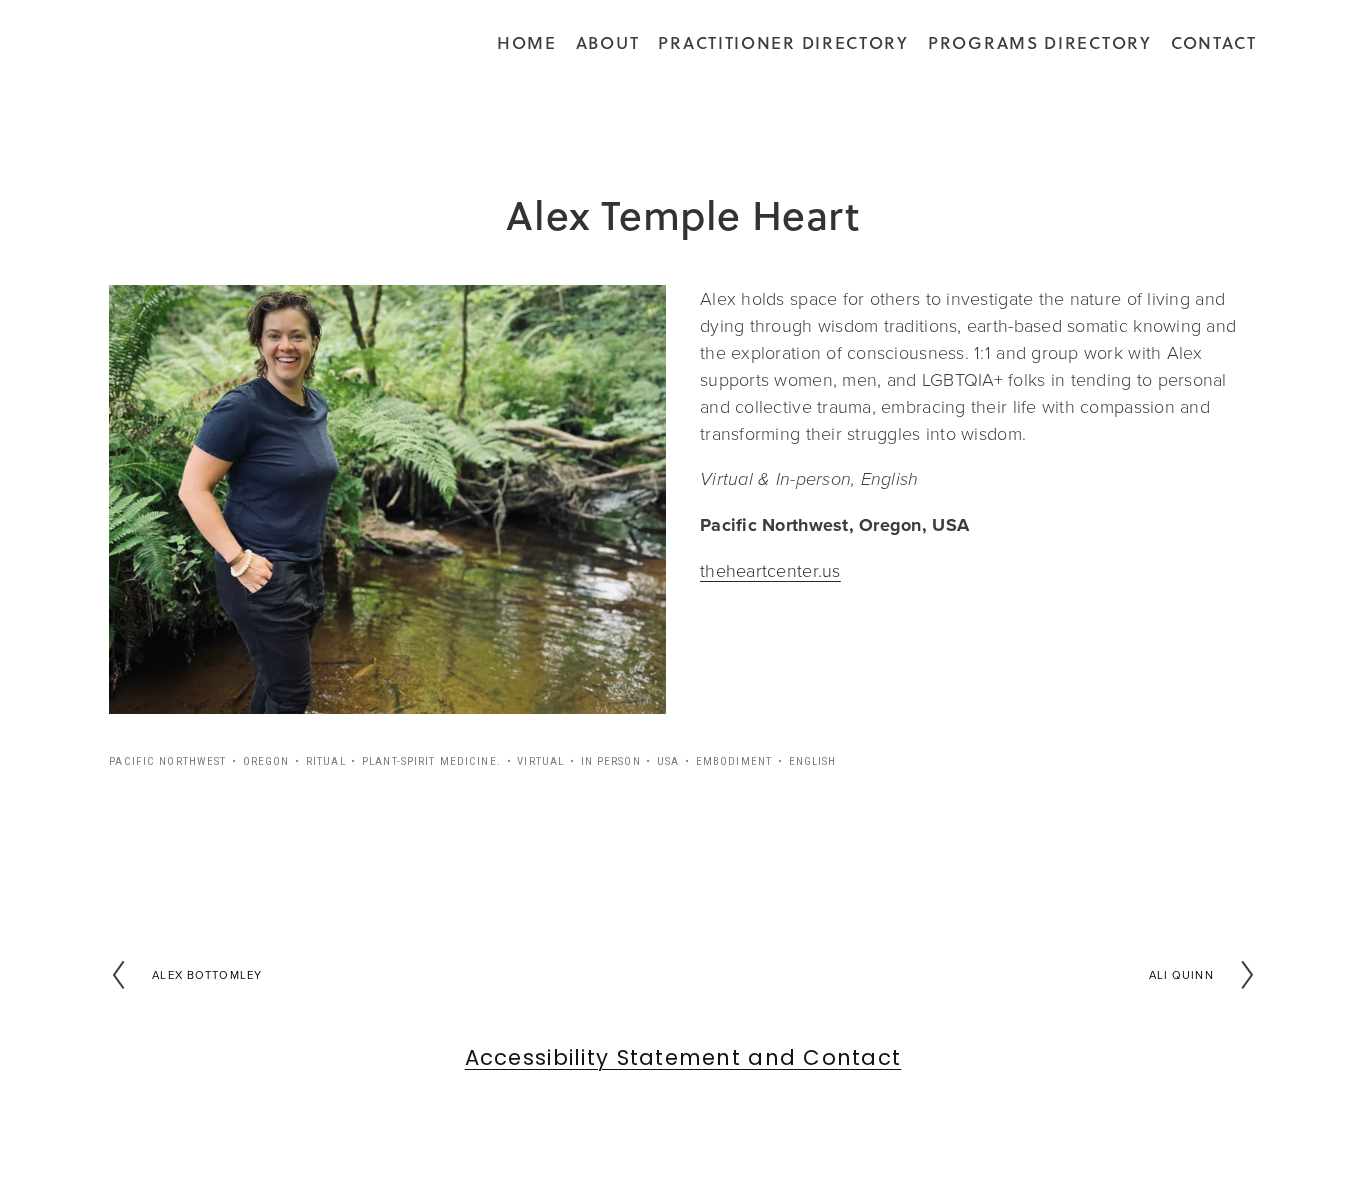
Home (527, 42)
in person (611, 761)
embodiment (734, 761)
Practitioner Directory (783, 42)
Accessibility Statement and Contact (683, 1059)
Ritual (326, 761)
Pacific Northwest (167, 761)
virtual (540, 761)
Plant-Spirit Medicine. (431, 761)
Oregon (266, 761)
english (813, 761)
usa (668, 761)
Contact (1214, 42)
